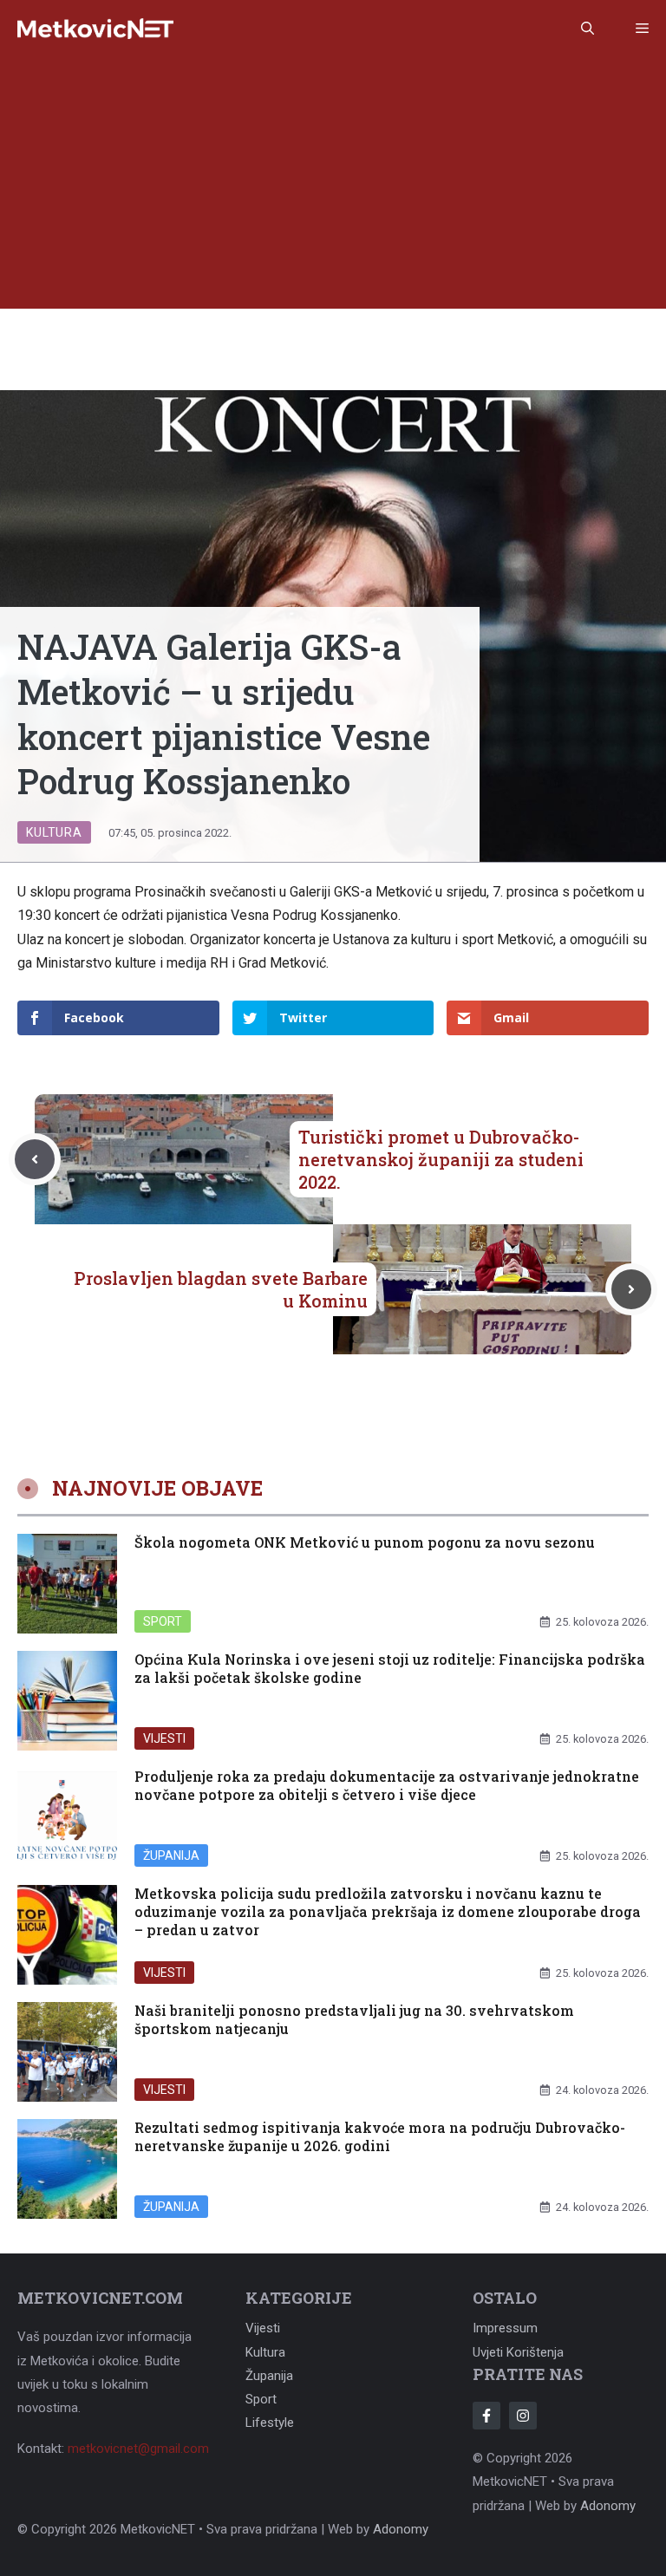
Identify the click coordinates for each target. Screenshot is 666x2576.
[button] (588, 29)
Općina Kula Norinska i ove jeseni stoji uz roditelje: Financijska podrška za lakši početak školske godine (390, 1668)
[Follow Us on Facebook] (486, 2416)
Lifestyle (270, 2423)
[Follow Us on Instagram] (523, 2416)
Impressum (505, 2328)
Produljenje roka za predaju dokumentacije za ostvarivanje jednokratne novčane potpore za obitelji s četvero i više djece (387, 1785)
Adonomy (608, 2506)
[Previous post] (35, 1159)
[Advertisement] (333, 187)
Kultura (54, 832)
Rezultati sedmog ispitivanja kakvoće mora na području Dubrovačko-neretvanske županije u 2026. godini (380, 2136)
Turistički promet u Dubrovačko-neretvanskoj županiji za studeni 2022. (441, 1159)
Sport (163, 1621)
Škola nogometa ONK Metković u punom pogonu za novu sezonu (365, 1542)
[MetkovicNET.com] (95, 29)
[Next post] (631, 1289)
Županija (171, 1855)
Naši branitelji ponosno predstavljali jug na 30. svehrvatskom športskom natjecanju (354, 2019)
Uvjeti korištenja (518, 2352)
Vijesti (164, 1738)
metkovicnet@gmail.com (138, 2449)
